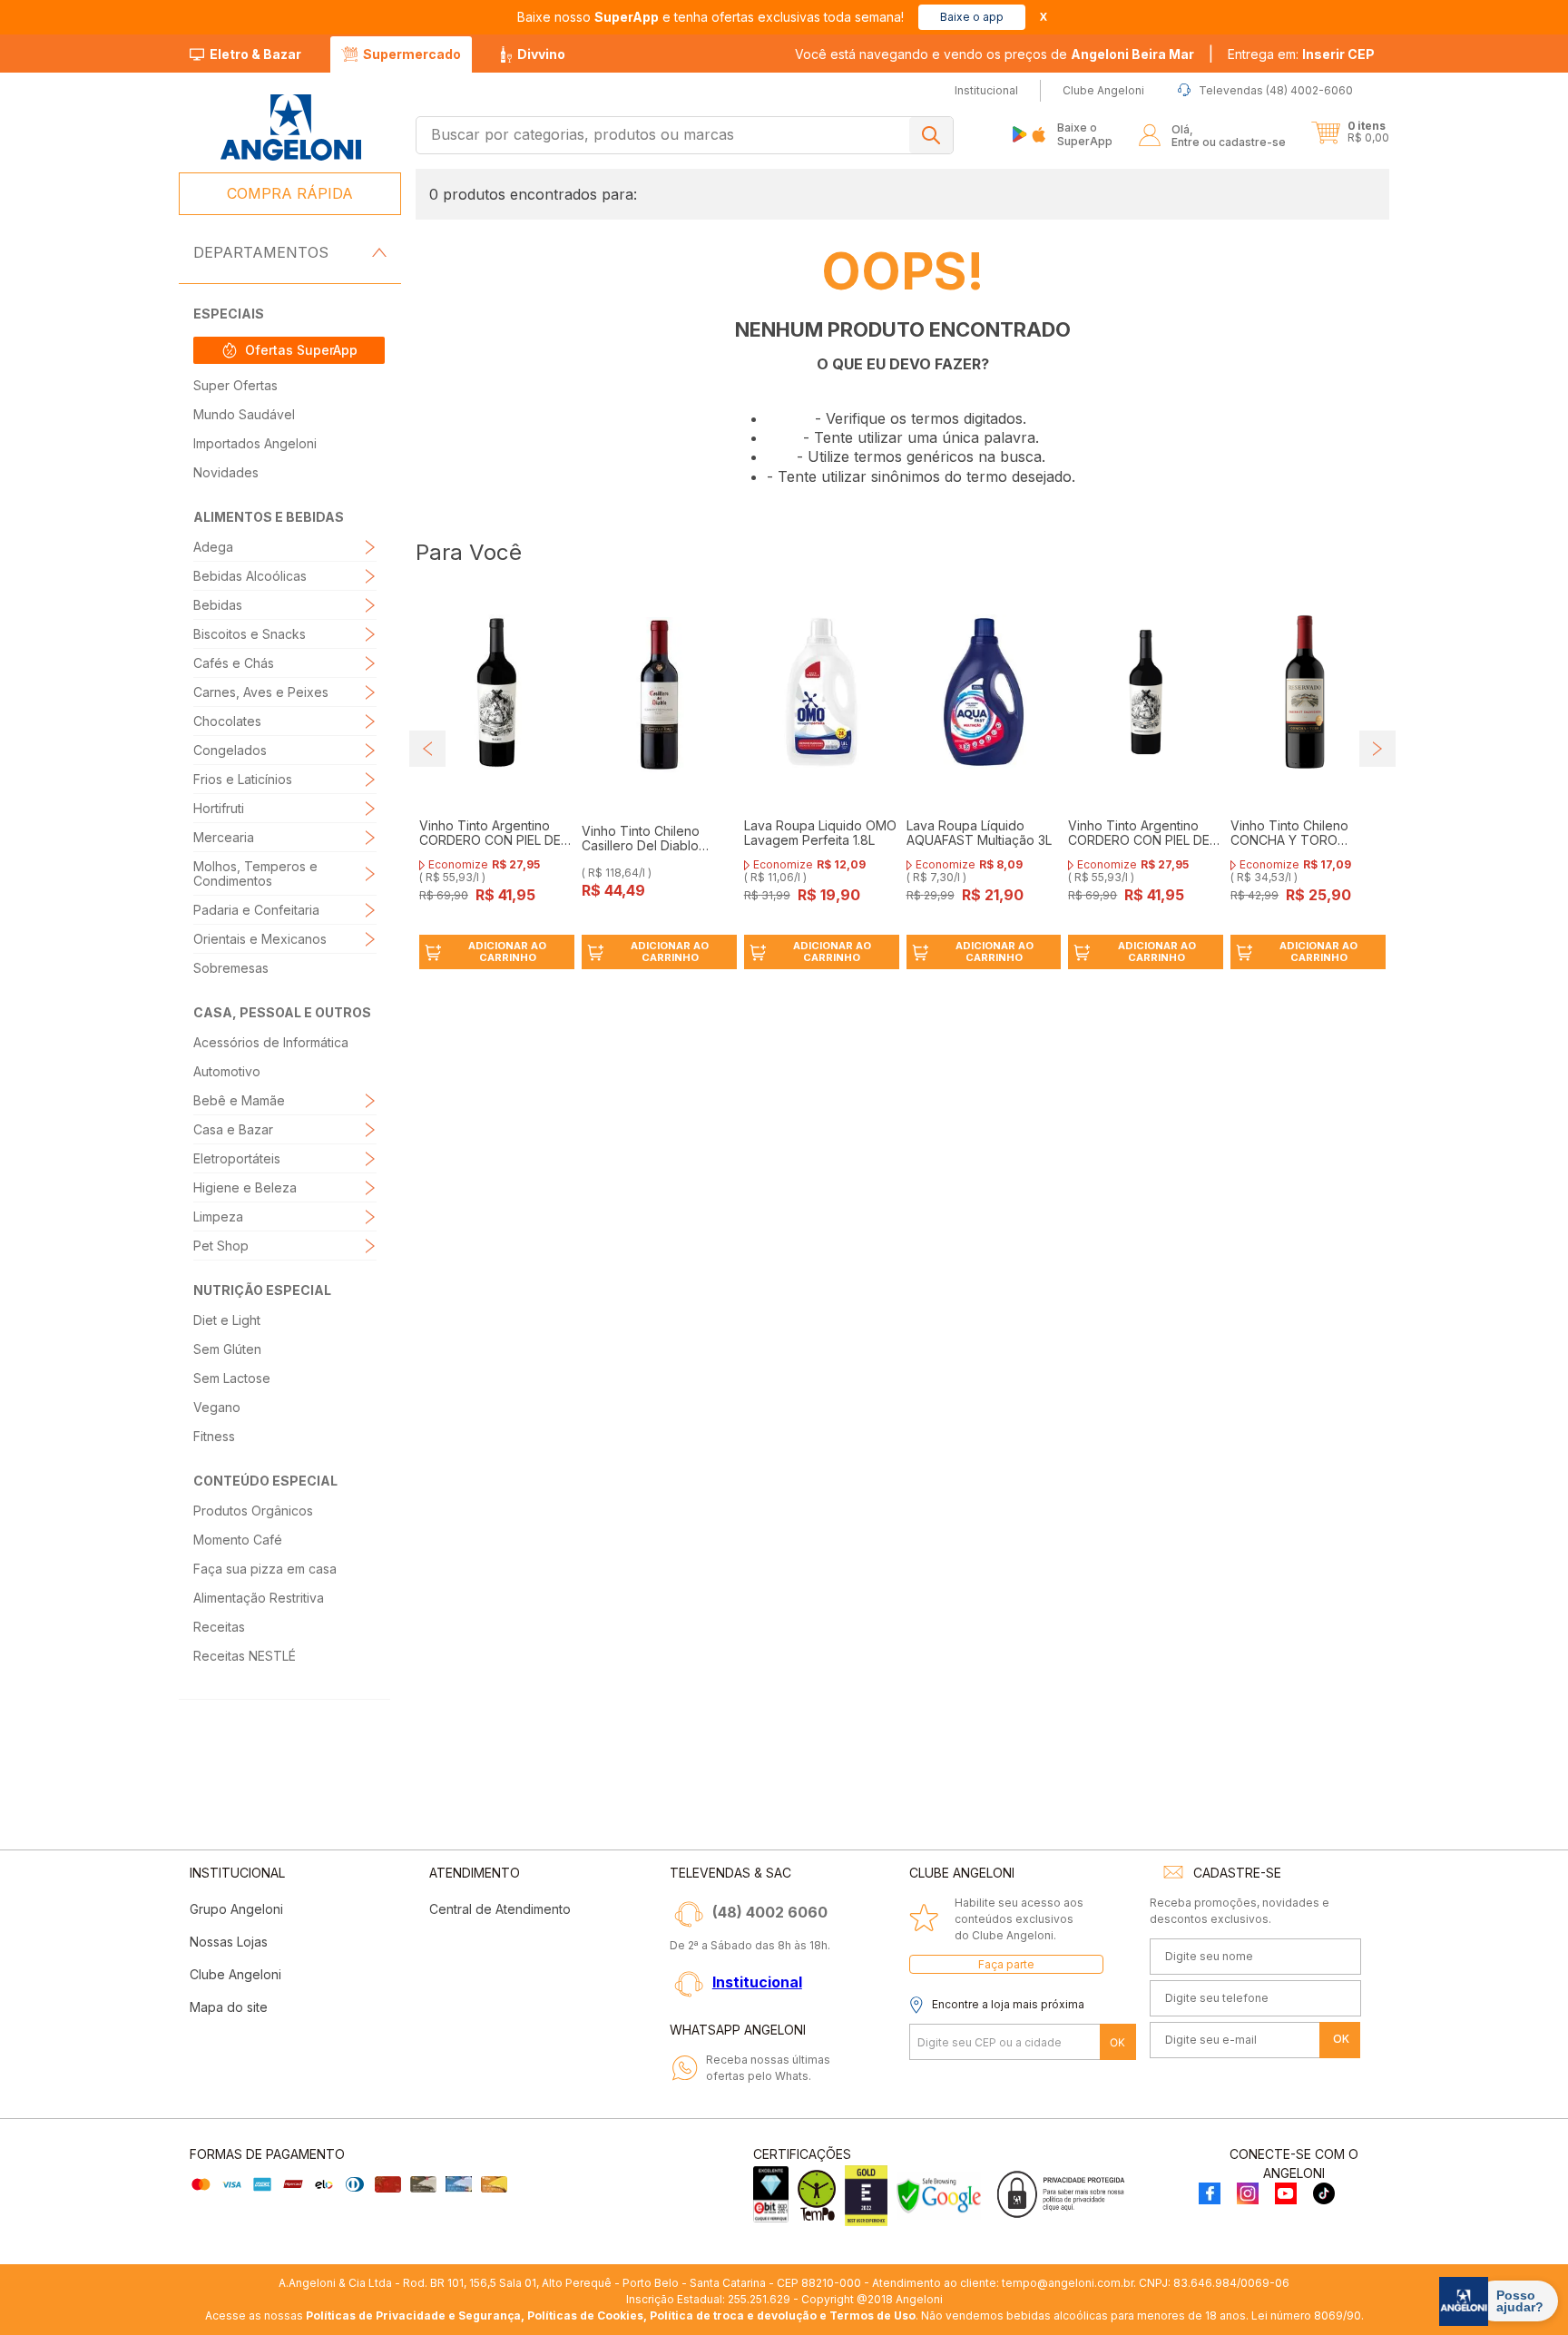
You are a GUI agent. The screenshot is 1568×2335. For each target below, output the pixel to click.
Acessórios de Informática (271, 1042)
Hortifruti (219, 808)
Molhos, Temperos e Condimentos (255, 873)
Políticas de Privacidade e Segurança (413, 2315)
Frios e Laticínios (243, 779)
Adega (213, 547)
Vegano (217, 1407)
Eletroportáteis (237, 1158)
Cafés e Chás (234, 663)
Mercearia (224, 837)
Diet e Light (227, 1320)
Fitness (214, 1436)
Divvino (541, 54)
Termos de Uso (872, 2315)
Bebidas (218, 605)
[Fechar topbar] (1044, 17)
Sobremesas (231, 968)
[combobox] (685, 135)
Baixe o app (972, 17)
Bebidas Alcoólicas (250, 576)
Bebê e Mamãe (239, 1100)
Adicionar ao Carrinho (507, 952)
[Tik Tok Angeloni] (1324, 2195)
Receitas (219, 1627)
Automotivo (227, 1071)
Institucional (757, 1982)
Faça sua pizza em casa (265, 1569)
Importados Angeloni (255, 443)
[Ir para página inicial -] (290, 128)
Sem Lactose (232, 1378)
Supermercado (412, 54)
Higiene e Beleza (245, 1187)
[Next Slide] (1377, 749)
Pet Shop (221, 1246)
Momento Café (238, 1540)
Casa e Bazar (233, 1129)
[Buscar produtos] (931, 135)
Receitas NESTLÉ (245, 1656)
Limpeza (218, 1217)
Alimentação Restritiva (259, 1598)
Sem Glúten (227, 1349)
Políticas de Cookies (585, 2315)
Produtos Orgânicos (253, 1511)
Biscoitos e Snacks (250, 634)
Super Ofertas (235, 385)
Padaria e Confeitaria (256, 910)
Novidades (226, 472)
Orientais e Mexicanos (260, 939)
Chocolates (227, 721)
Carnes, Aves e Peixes (261, 692)
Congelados (230, 750)
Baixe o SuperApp (1085, 134)
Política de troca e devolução (733, 2315)
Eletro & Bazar (255, 54)
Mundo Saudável (244, 414)
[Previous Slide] (427, 749)
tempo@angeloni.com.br (1068, 2283)
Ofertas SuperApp (301, 350)
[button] (1301, 54)
